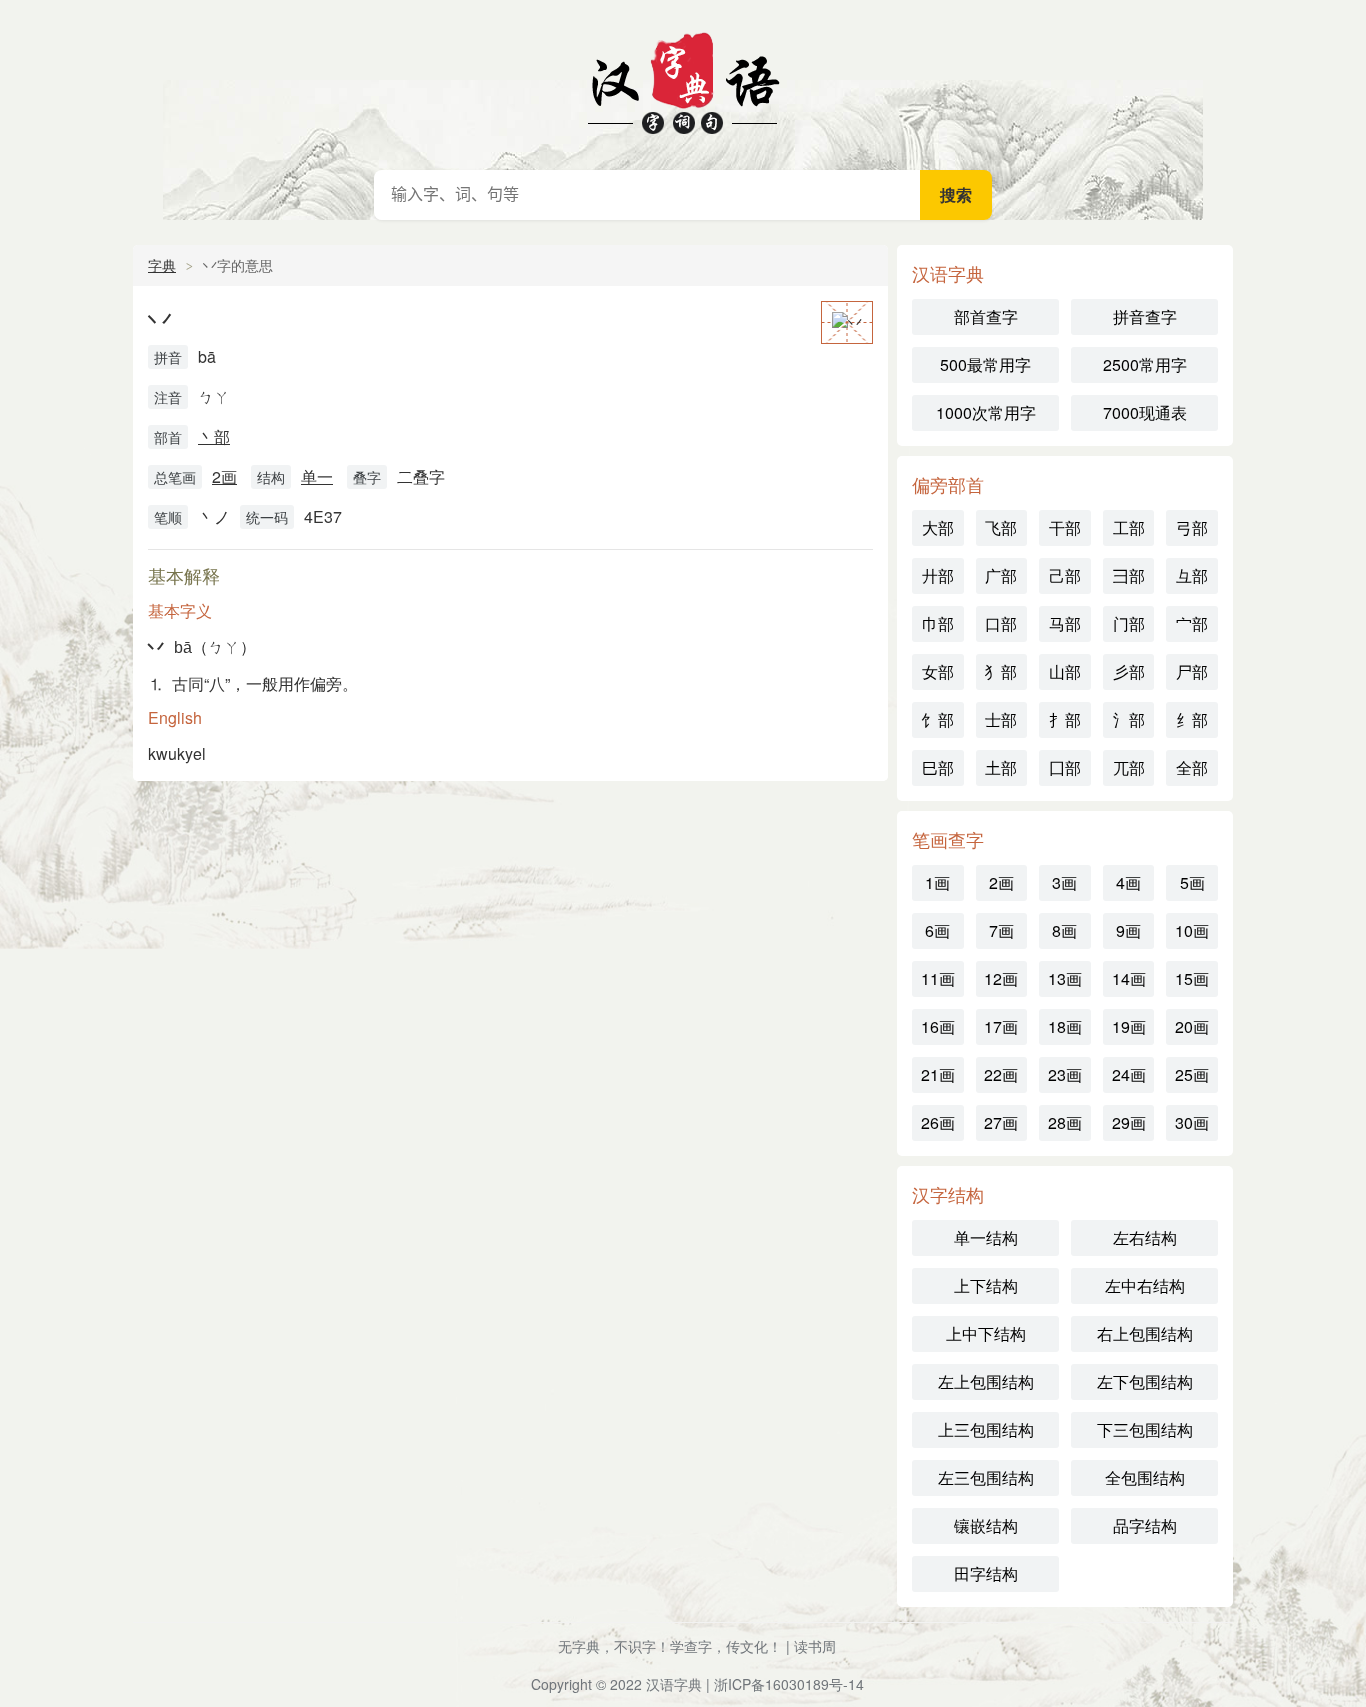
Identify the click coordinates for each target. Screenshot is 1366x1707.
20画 (1192, 1026)
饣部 (938, 719)
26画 (938, 1122)
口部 (1001, 623)
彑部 (1192, 575)
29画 (1129, 1122)
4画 (1128, 882)
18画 (1065, 1026)
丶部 (214, 436)
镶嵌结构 (986, 1525)
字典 (162, 265)
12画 (1001, 978)
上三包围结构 (986, 1429)
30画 (1192, 1122)
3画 (1064, 882)
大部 (938, 527)
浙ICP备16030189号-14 (789, 1684)
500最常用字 (985, 364)
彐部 (1129, 575)
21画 (938, 1074)
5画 (1192, 882)
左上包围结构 (986, 1381)
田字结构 (986, 1573)
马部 (1065, 623)
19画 (1129, 1026)
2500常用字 (1145, 364)
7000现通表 (1145, 412)
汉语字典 (683, 80)
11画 (938, 978)
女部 (938, 671)
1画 (937, 882)
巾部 (938, 623)
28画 (1065, 1122)
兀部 (1129, 767)
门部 (1129, 623)
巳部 (938, 767)
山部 (1065, 671)
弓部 (1192, 527)
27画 (1001, 1122)
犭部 (1001, 671)
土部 (1001, 767)
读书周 (815, 1646)
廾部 (938, 575)
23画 (1065, 1074)
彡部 (1129, 671)
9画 (1128, 930)
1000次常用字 (986, 412)
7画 (1001, 930)
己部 (1065, 575)
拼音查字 (1145, 316)
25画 (1192, 1074)
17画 (1001, 1026)
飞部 (1001, 527)
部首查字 (986, 316)
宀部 (1192, 623)
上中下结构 (986, 1333)
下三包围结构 (1145, 1429)
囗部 (1065, 767)
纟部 (1192, 719)
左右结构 (1145, 1237)
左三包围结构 (986, 1477)
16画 (938, 1026)
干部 (1065, 527)
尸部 (1192, 671)
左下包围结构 (1145, 1381)
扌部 (1065, 719)
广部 (1001, 575)
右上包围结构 (1145, 1333)
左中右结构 (1145, 1285)
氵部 (1129, 719)
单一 (317, 476)
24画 (1129, 1074)
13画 (1065, 978)
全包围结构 (1145, 1477)
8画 (1064, 930)
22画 (1001, 1074)
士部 (1001, 719)
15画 (1192, 978)
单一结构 (986, 1237)
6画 (937, 930)
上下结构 (986, 1285)
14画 (1129, 978)
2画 (224, 476)
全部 (1192, 767)
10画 (1192, 930)
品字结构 (1145, 1525)
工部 (1129, 527)
